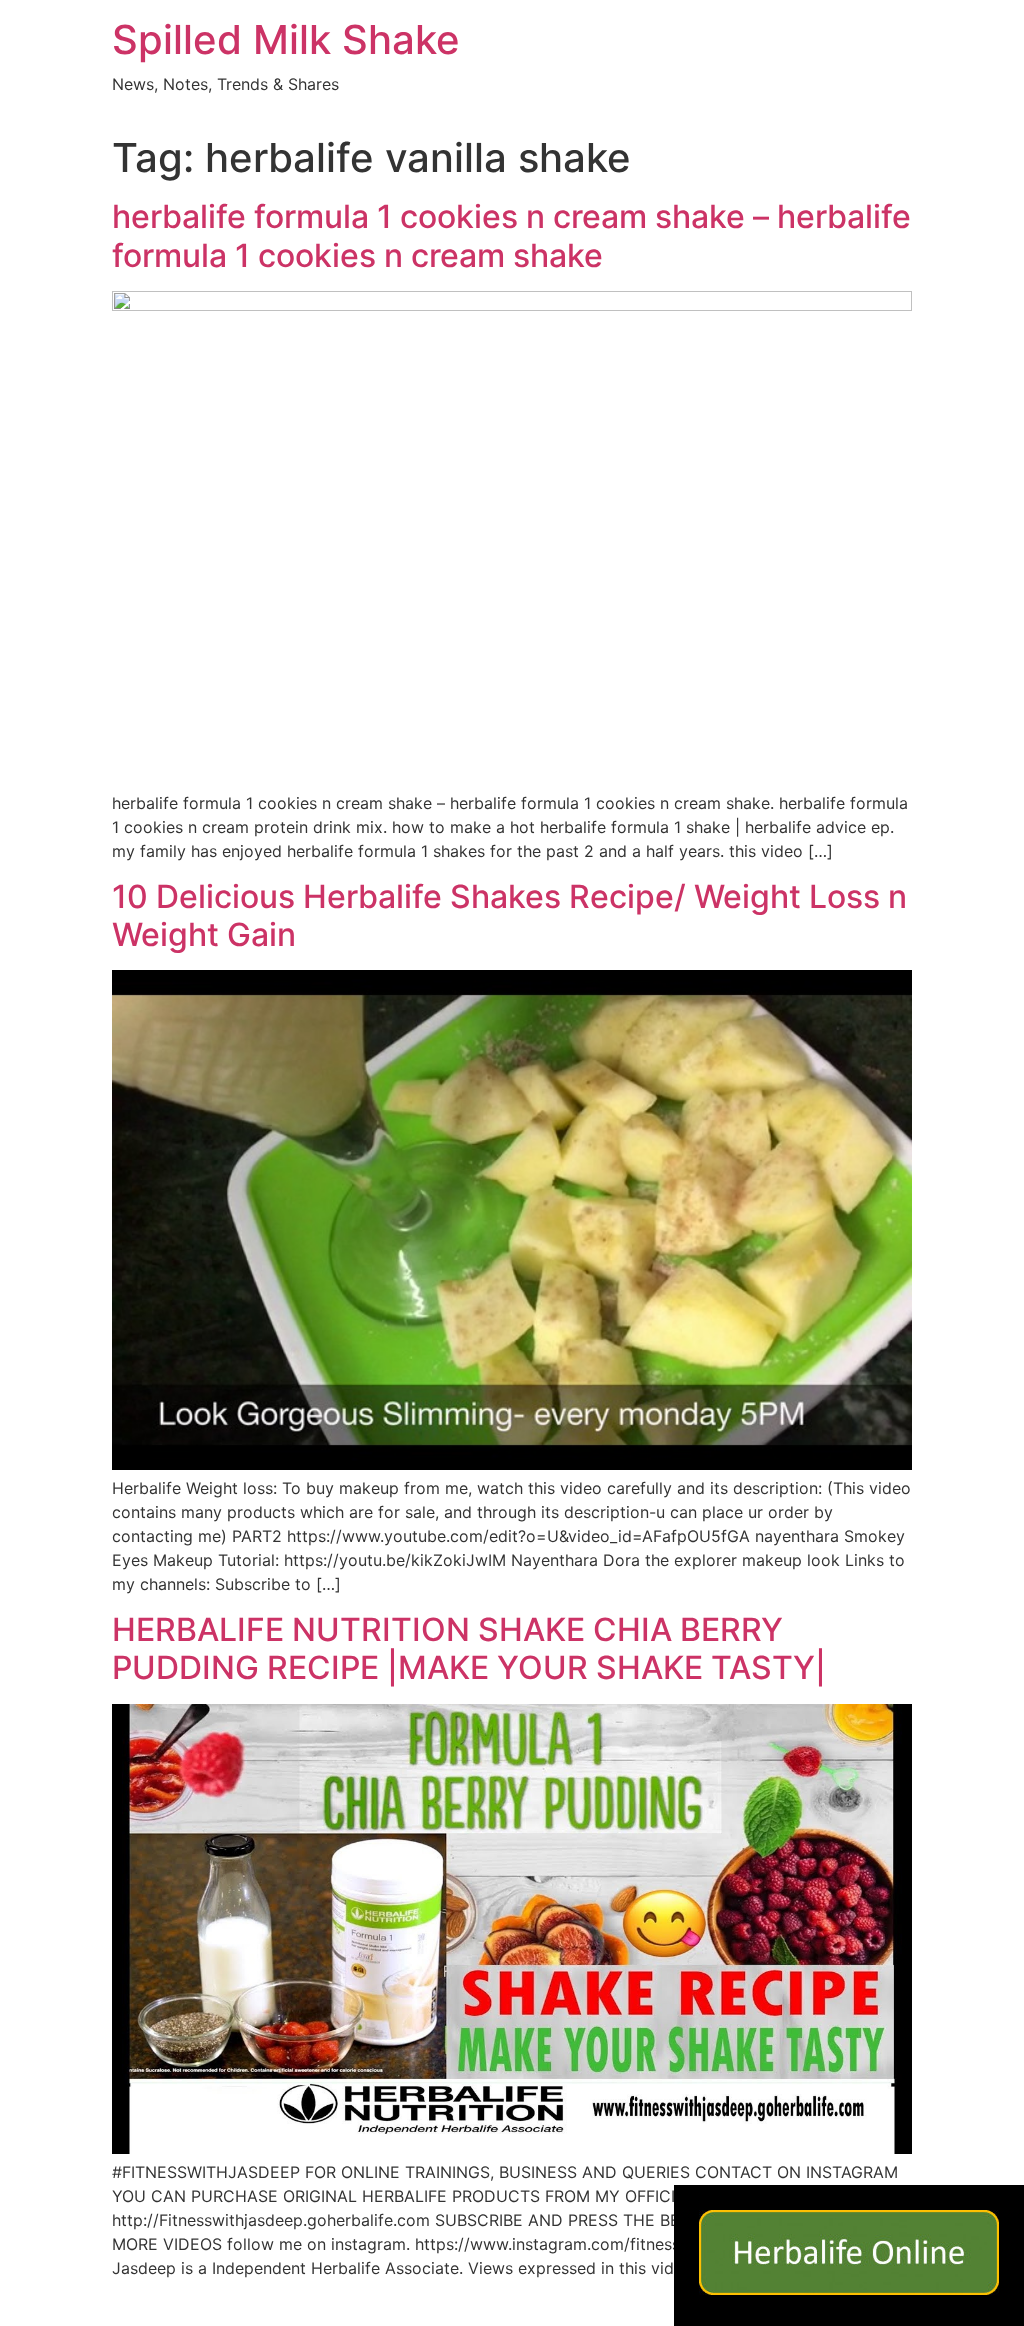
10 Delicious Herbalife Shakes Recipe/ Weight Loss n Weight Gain (509, 915)
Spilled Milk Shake (286, 39)
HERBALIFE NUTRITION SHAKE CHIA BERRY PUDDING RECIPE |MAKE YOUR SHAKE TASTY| (469, 1648)
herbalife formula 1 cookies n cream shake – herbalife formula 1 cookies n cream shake (511, 235)
